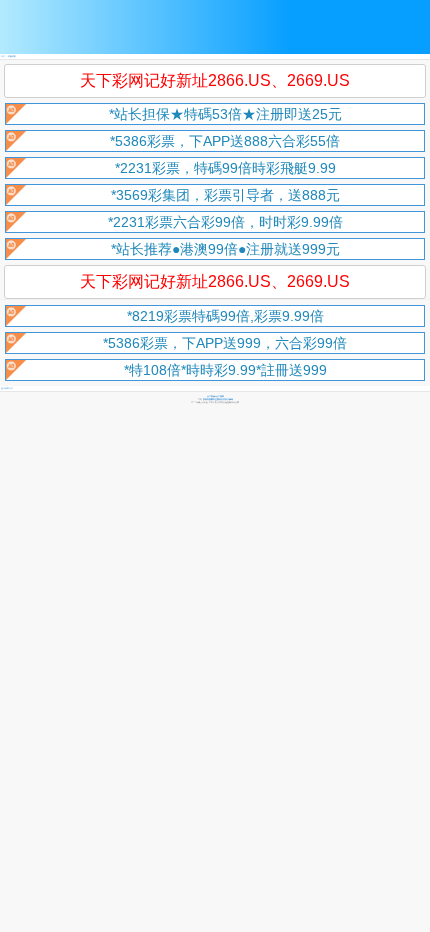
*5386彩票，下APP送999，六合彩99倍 (225, 343)
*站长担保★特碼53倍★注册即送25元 (225, 114)
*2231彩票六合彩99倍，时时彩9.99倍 (225, 222)
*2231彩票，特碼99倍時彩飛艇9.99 (225, 168)
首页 (3, 56)
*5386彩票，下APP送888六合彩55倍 (225, 141)
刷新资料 (12, 56)
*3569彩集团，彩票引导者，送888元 (225, 195)
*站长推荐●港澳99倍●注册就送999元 (225, 249)
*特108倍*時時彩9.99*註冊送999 (225, 370)
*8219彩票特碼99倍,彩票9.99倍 (225, 316)
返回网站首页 (7, 388)
